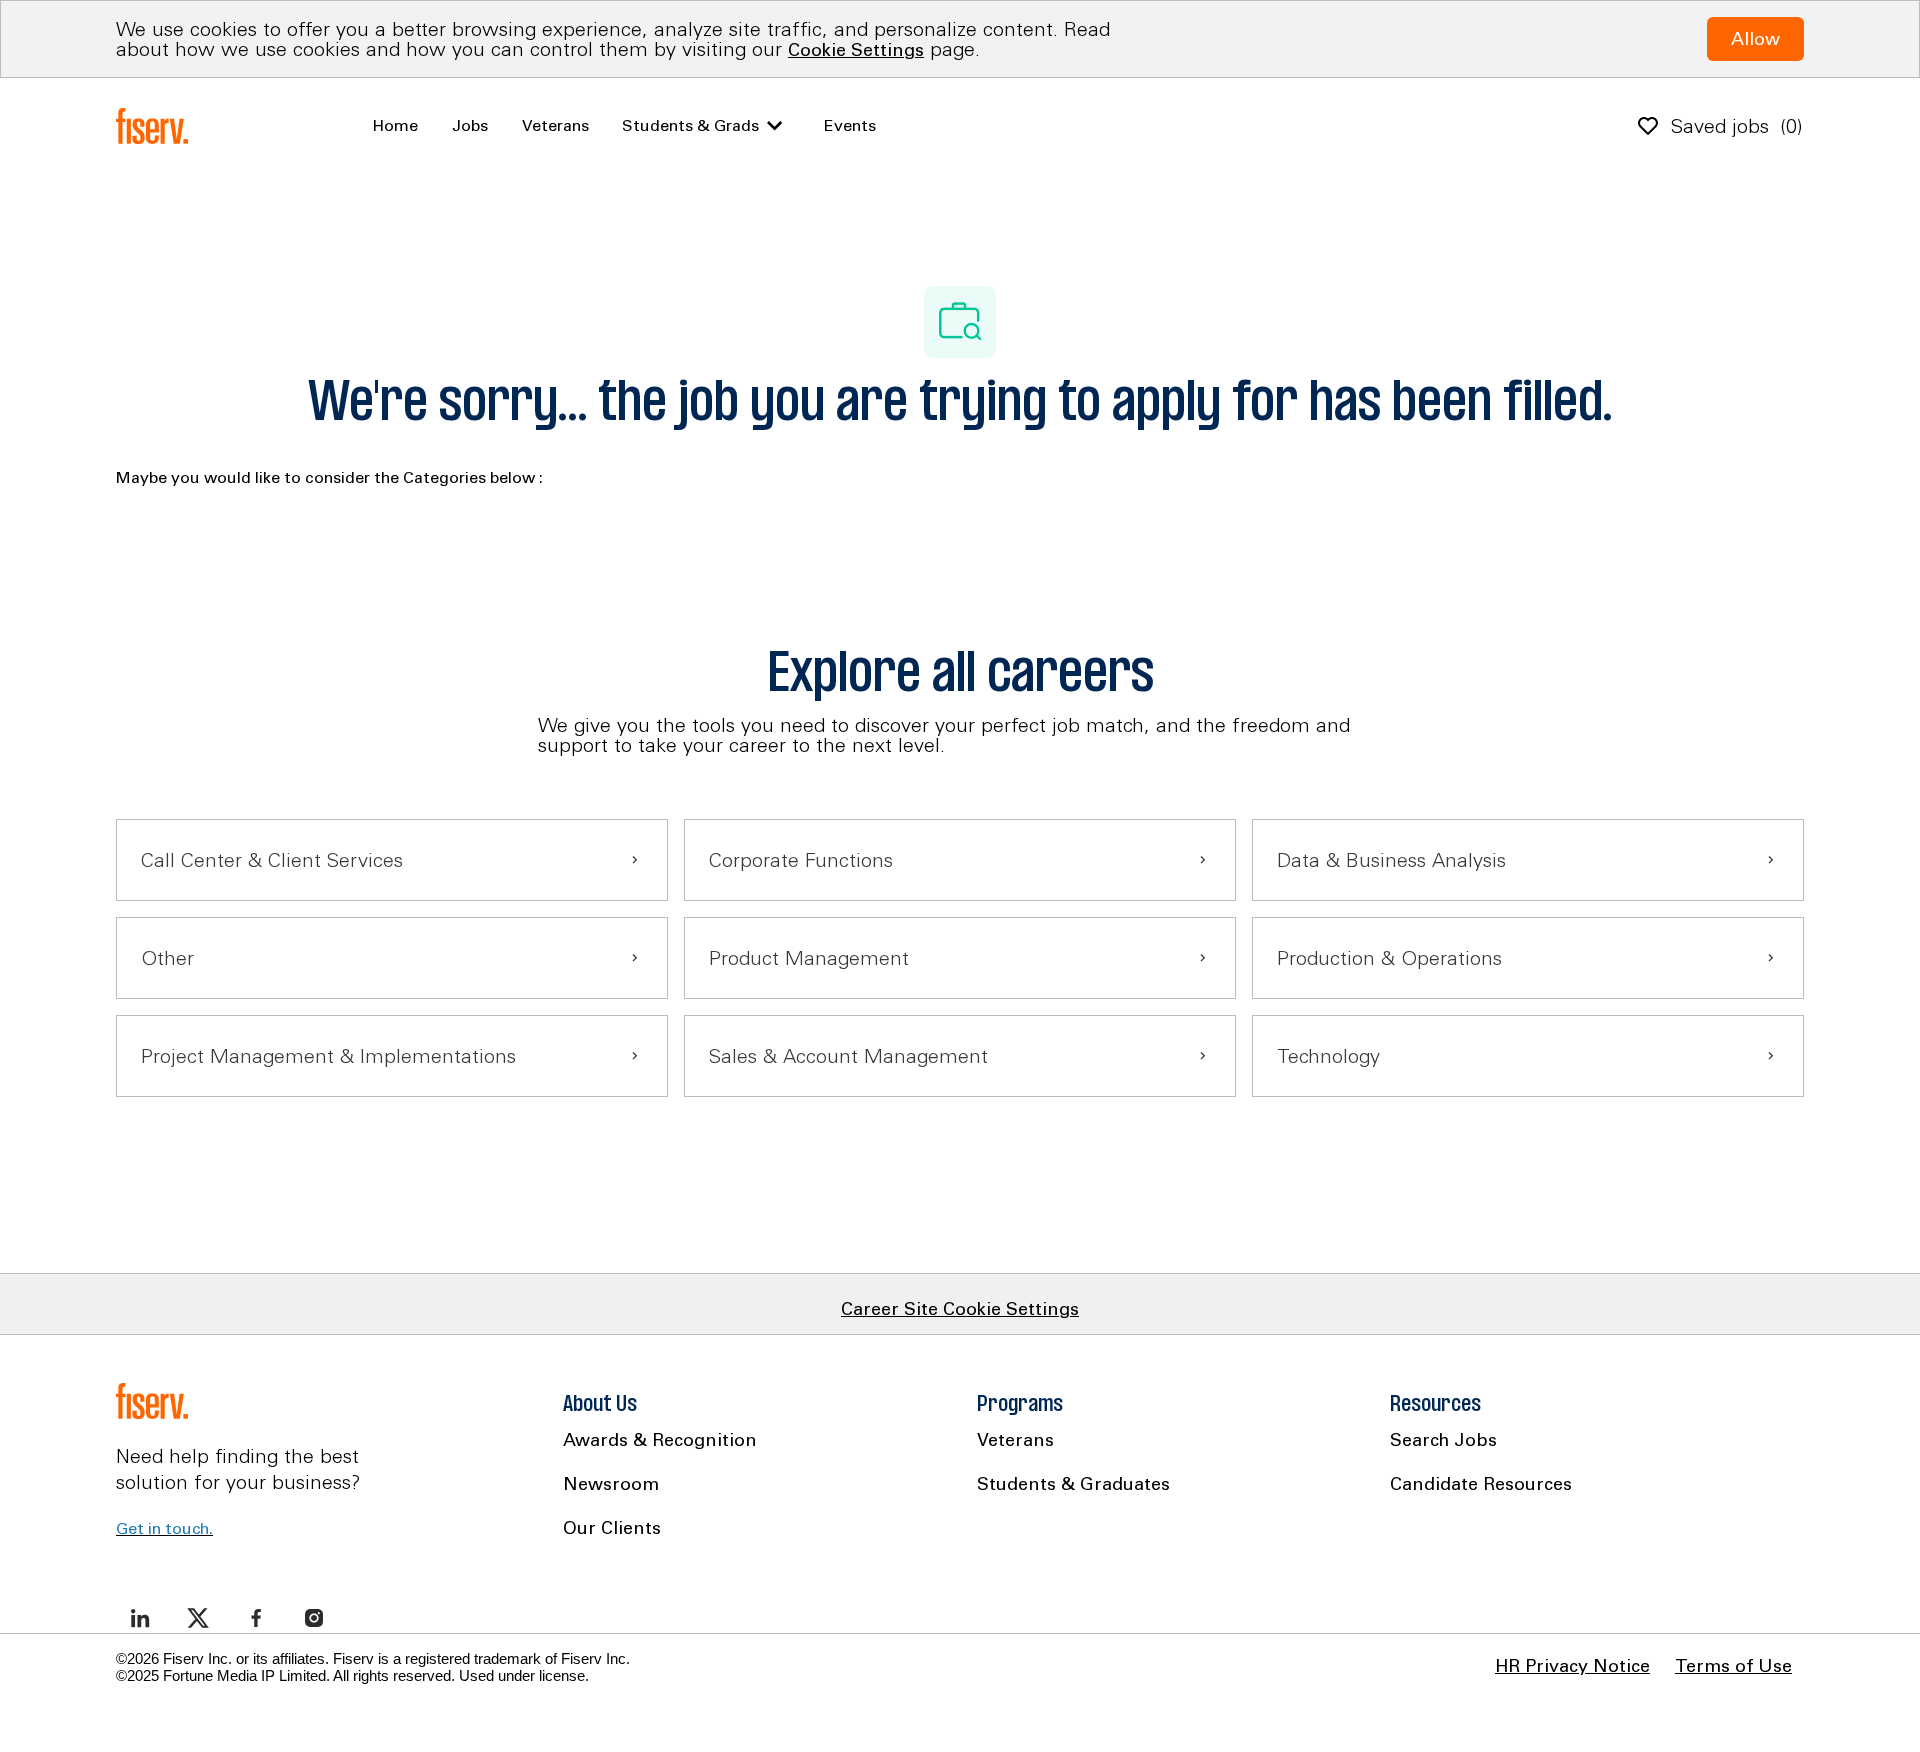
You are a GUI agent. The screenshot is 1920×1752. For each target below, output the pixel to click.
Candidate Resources (1481, 1483)
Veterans (555, 125)
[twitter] (198, 1618)
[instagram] (314, 1618)
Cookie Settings (856, 49)
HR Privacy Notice (1572, 1666)
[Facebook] (256, 1618)
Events (850, 125)
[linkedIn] (140, 1618)
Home (395, 125)
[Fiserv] (156, 126)
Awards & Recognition (660, 1439)
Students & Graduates (1073, 1483)
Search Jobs (1443, 1439)
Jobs (470, 125)
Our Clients (612, 1527)
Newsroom (611, 1483)
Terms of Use (1733, 1666)
